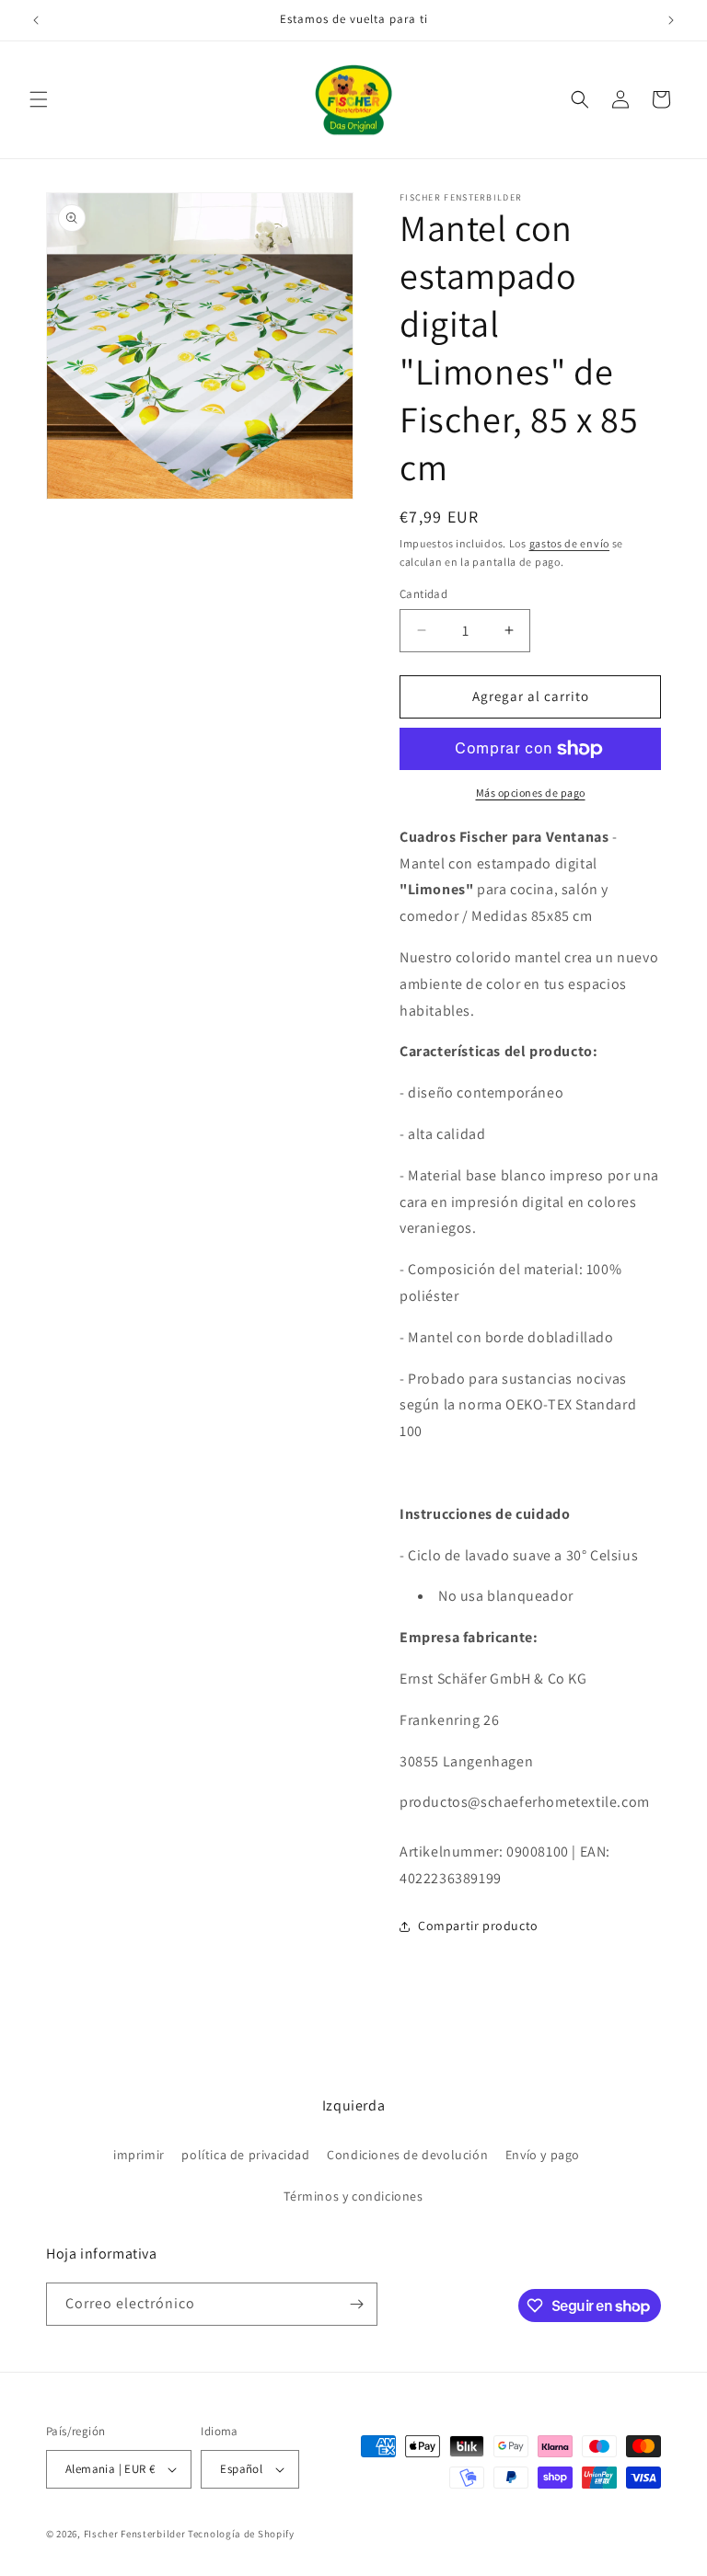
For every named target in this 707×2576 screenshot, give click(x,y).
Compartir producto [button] (478, 1926)
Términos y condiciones (353, 2196)
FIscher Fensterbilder (135, 2534)
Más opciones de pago (531, 793)
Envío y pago (543, 2155)
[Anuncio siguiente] (671, 20)
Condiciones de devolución (407, 2155)
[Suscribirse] (356, 2304)
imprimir (139, 2155)
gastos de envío (570, 543)
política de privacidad (245, 2155)
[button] (39, 99)
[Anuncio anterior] (36, 20)
